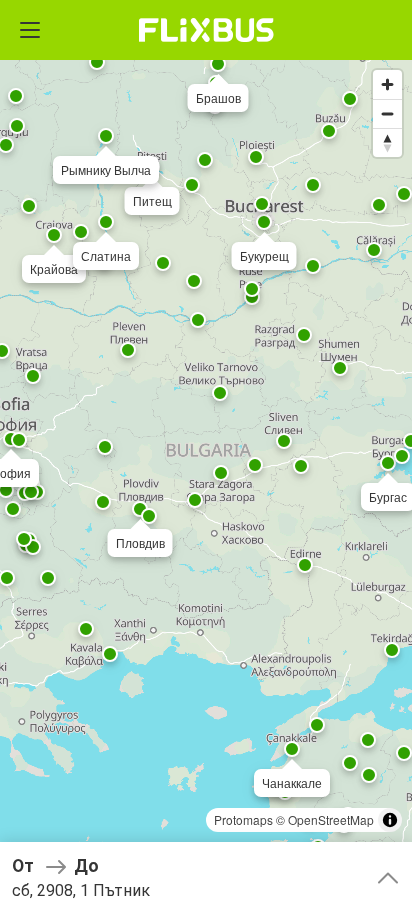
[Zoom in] (387, 84)
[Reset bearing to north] (387, 142)
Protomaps (243, 819)
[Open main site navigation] (30, 30)
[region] (206, 457)
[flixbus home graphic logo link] (206, 30)
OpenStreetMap (331, 819)
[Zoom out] (387, 113)
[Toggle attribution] (390, 820)
